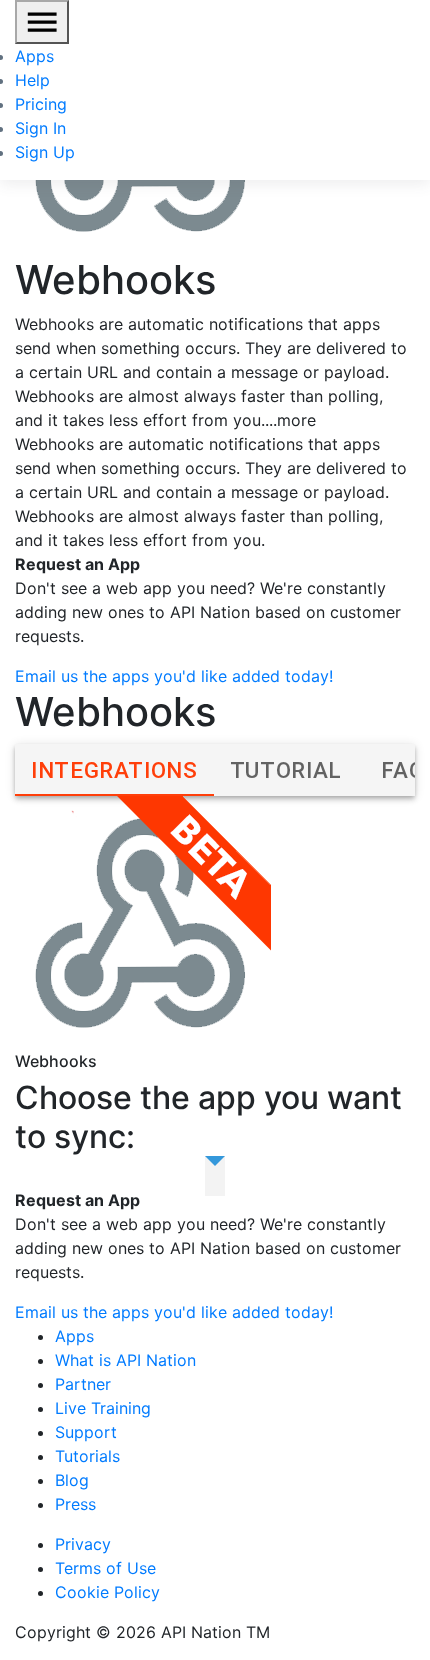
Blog (72, 1480)
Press (75, 1504)
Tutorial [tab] (286, 770)
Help (32, 80)
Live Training (103, 1408)
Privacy (83, 1544)
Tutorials (87, 1456)
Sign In (40, 128)
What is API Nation (125, 1360)
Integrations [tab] (114, 770)
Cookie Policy (107, 1592)
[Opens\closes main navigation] (42, 22)
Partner (83, 1384)
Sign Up (45, 152)
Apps (34, 56)
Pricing (41, 104)
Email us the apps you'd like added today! (174, 676)
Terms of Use (105, 1568)
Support (86, 1432)
